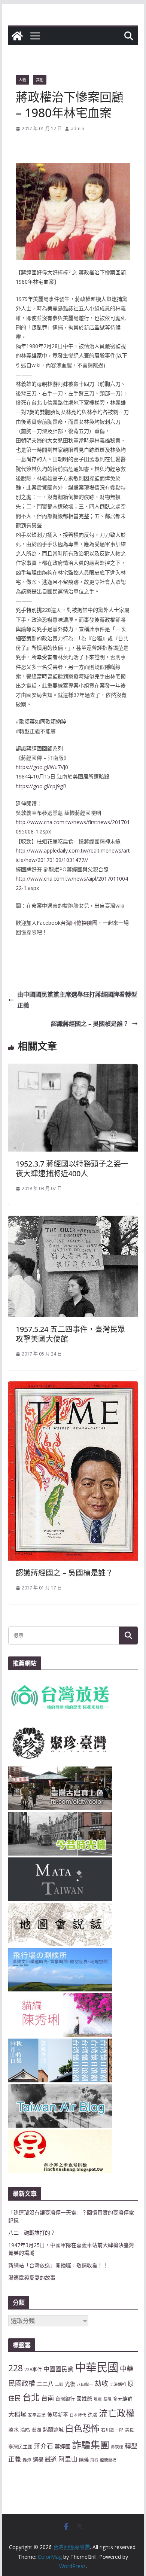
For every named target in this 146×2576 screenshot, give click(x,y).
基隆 (107, 2399)
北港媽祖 (118, 2384)
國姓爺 (84, 2398)
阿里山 (68, 2459)
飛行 (94, 2460)
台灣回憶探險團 (79, 923)
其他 (40, 80)
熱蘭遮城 (53, 2429)
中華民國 (97, 2367)
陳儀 (84, 2460)
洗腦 (92, 2415)
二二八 (45, 2384)
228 (16, 2368)
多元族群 (123, 2399)
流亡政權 (117, 2413)
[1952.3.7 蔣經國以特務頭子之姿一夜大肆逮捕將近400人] (73, 1069)
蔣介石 (44, 2446)
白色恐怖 (82, 2428)
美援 (130, 2430)
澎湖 (36, 2430)
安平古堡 (37, 2415)
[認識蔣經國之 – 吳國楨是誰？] (73, 1387)
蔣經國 (63, 2446)
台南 (48, 2398)
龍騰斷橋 (108, 2460)
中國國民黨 (58, 2369)
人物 (22, 80)
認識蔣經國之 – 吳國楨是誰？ (90, 1024)
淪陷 (25, 2430)
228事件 (33, 2369)
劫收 (101, 2383)
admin (77, 129)
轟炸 (27, 2460)
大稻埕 (17, 2414)
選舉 (38, 2459)
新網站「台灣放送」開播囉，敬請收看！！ (58, 2265)
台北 (31, 2397)
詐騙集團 (91, 2445)
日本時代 (78, 2415)
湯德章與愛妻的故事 (32, 2278)
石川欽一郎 (112, 2430)
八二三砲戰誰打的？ (32, 2233)
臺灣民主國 (20, 2447)
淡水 (13, 2429)
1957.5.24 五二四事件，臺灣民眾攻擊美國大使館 (70, 1334)
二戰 (59, 2384)
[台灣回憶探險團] (17, 36)
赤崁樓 (117, 2447)
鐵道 (51, 2459)
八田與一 (85, 2384)
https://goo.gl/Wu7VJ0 (42, 767)
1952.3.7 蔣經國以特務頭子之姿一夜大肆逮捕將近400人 (72, 1169)
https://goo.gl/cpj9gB (41, 786)
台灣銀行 (65, 2399)
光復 (70, 2384)
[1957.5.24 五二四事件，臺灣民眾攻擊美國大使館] (73, 1221)
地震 (98, 2399)
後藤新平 (58, 2415)
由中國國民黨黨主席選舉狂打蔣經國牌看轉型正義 (77, 1000)
